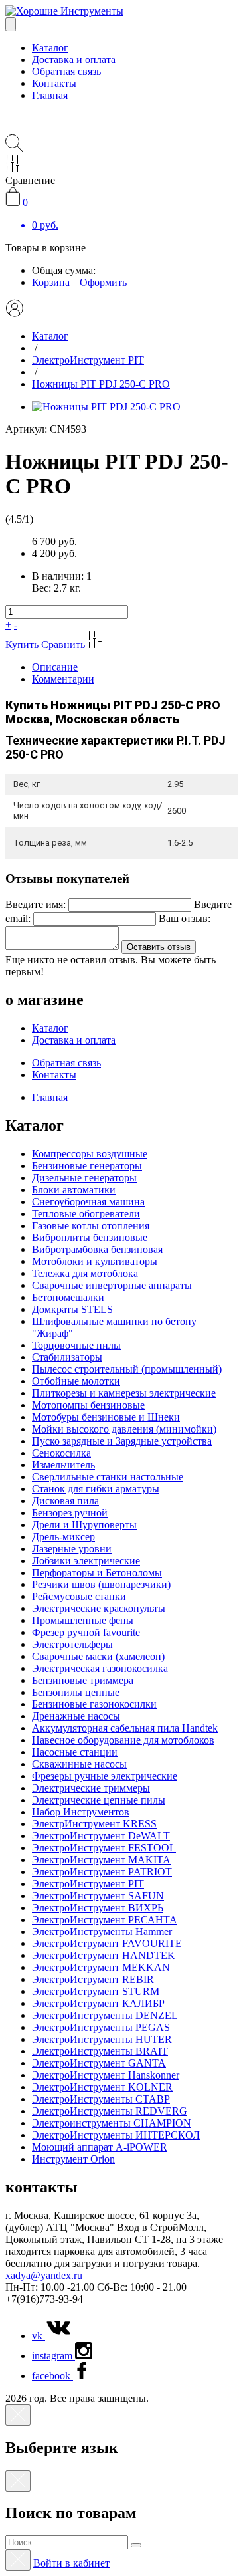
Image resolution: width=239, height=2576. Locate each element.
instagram (53, 2356)
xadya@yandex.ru (44, 2275)
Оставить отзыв (159, 947)
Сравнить (64, 644)
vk (39, 2336)
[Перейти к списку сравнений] (12, 169)
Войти (71, 2563)
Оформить (103, 282)
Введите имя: (36, 904)
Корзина (51, 282)
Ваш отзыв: (185, 918)
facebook (52, 2376)
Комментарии (63, 679)
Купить (23, 644)
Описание (55, 667)
